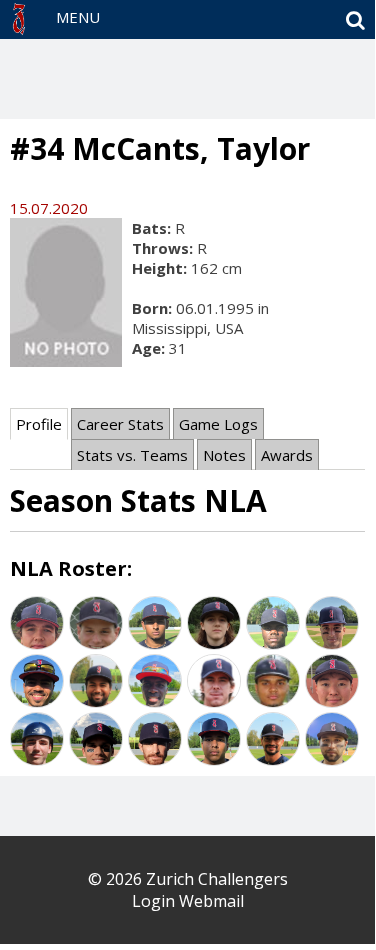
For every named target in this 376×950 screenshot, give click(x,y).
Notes (224, 455)
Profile (39, 424)
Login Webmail (188, 901)
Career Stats (120, 424)
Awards (287, 455)
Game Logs (218, 424)
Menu (78, 17)
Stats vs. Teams (132, 455)
